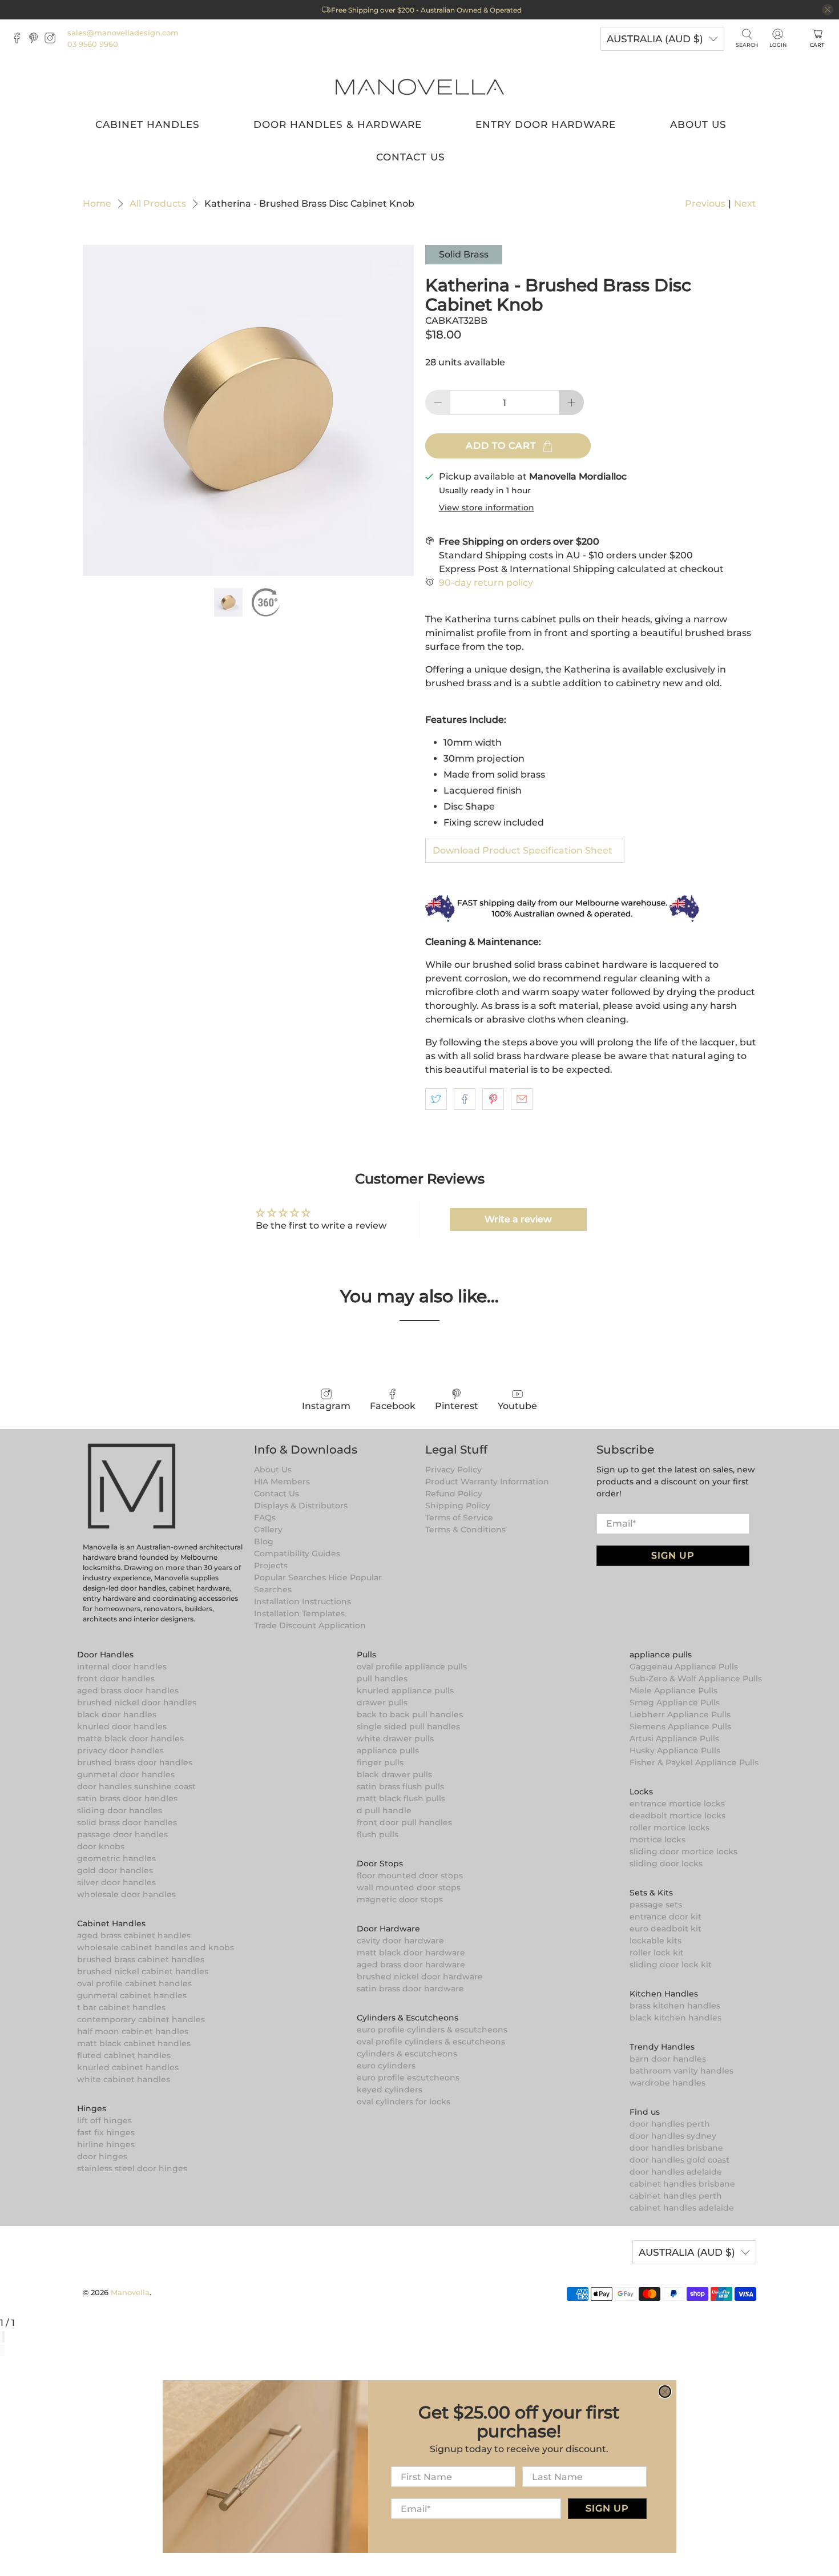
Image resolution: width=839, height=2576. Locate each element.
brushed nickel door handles (137, 1702)
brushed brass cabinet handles (141, 1959)
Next (745, 204)
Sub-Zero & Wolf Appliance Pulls (696, 1679)
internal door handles (122, 1667)
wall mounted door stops (409, 1887)
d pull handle (384, 1810)
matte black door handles (130, 1738)
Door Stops (380, 1863)
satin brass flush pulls (400, 1786)
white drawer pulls (395, 1738)
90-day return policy (486, 583)
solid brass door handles (127, 1822)
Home (97, 204)
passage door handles (122, 1834)
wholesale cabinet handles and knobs (156, 1947)
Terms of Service (459, 1518)
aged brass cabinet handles (134, 1935)
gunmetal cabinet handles (132, 1995)
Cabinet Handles (148, 124)
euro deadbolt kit (665, 1929)
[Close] (3, 2337)
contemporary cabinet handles (141, 2019)
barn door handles (668, 2059)
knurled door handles (122, 1726)
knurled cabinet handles (128, 2067)
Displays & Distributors (301, 1506)
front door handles (116, 1679)
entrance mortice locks (677, 1804)
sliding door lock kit (671, 1965)
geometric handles (116, 1858)
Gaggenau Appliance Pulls (684, 1667)
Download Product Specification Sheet (523, 850)
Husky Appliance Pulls (675, 1750)
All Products (158, 204)
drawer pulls (382, 1702)
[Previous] (1, 2350)
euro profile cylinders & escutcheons (432, 2030)
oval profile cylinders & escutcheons (431, 2042)
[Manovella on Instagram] (53, 41)
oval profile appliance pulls (412, 1667)
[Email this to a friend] (522, 1099)
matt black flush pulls (401, 1798)
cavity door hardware (400, 1941)
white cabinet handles (124, 2079)
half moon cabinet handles (133, 2031)
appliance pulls (388, 1750)
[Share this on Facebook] (465, 1099)
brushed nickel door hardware (420, 1977)
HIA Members (282, 1482)
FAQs (265, 1518)
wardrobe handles (667, 2083)
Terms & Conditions (465, 1529)
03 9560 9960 (93, 44)
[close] (828, 10)
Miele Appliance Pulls (673, 1690)
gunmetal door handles (126, 1774)
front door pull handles (404, 1822)
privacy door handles (120, 1750)
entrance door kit (665, 1917)
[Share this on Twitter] (436, 1099)
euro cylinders (386, 2066)
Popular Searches (290, 1577)
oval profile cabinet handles (134, 1983)
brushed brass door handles (135, 1762)
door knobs (101, 1846)
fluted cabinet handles (124, 2055)
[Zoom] (1, 2337)
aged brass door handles (128, 1690)
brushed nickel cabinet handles (143, 1971)
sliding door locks (666, 1863)
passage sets (656, 1905)
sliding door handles (120, 1810)
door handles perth (670, 2124)
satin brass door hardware (410, 1989)
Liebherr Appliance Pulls (680, 1714)
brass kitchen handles (675, 2006)
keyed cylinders (390, 2090)
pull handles (382, 1679)
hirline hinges (106, 2144)
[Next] (3, 2350)
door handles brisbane (676, 2148)
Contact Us (411, 157)
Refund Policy (454, 1494)
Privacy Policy (453, 1470)
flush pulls (378, 1834)
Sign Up (673, 1555)
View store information (487, 508)
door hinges (102, 2156)
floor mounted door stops (410, 1875)
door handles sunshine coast (136, 1786)
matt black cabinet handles (134, 2043)
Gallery (268, 1529)
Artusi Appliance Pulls (674, 1738)
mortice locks (658, 1840)
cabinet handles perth (676, 2196)
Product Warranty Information (487, 1482)
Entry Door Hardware (546, 124)
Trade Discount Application (310, 1625)
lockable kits (656, 1941)
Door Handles (105, 1655)
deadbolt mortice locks (677, 1816)
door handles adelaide (676, 2172)
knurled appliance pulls (405, 1690)
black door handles (117, 1714)
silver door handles (116, 1882)
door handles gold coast (679, 2160)
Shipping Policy (458, 1506)
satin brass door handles (127, 1798)
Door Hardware (388, 1929)
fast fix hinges (106, 2132)
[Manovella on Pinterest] (36, 41)
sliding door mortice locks (683, 1851)
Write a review (518, 1219)
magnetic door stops (400, 1899)
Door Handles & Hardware (338, 124)
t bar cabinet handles (121, 2007)
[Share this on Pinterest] (493, 1099)
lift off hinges (104, 2120)
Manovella (130, 2292)
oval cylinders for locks (404, 2102)
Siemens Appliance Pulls (680, 1726)
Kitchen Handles (664, 1994)
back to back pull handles (410, 1714)
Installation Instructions (302, 1601)
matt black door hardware (411, 1953)
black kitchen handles (675, 2018)
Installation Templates (299, 1613)
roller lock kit (657, 1953)
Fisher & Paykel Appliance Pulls (694, 1762)
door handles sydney (673, 2136)
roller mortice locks (669, 1828)
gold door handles (115, 1870)
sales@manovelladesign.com (123, 33)
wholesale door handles (126, 1894)
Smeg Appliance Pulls (675, 1702)
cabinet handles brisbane (682, 2184)
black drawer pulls (394, 1774)
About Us (698, 124)
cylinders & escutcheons (407, 2054)
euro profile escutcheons (408, 2078)
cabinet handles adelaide (682, 2208)
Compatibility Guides (297, 1553)
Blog (264, 1541)
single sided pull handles (408, 1726)
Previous (705, 204)
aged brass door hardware (411, 1965)
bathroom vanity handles (681, 2071)
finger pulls (380, 1762)
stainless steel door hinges (132, 2168)
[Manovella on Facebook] (20, 41)
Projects (271, 1565)
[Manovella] (419, 86)
